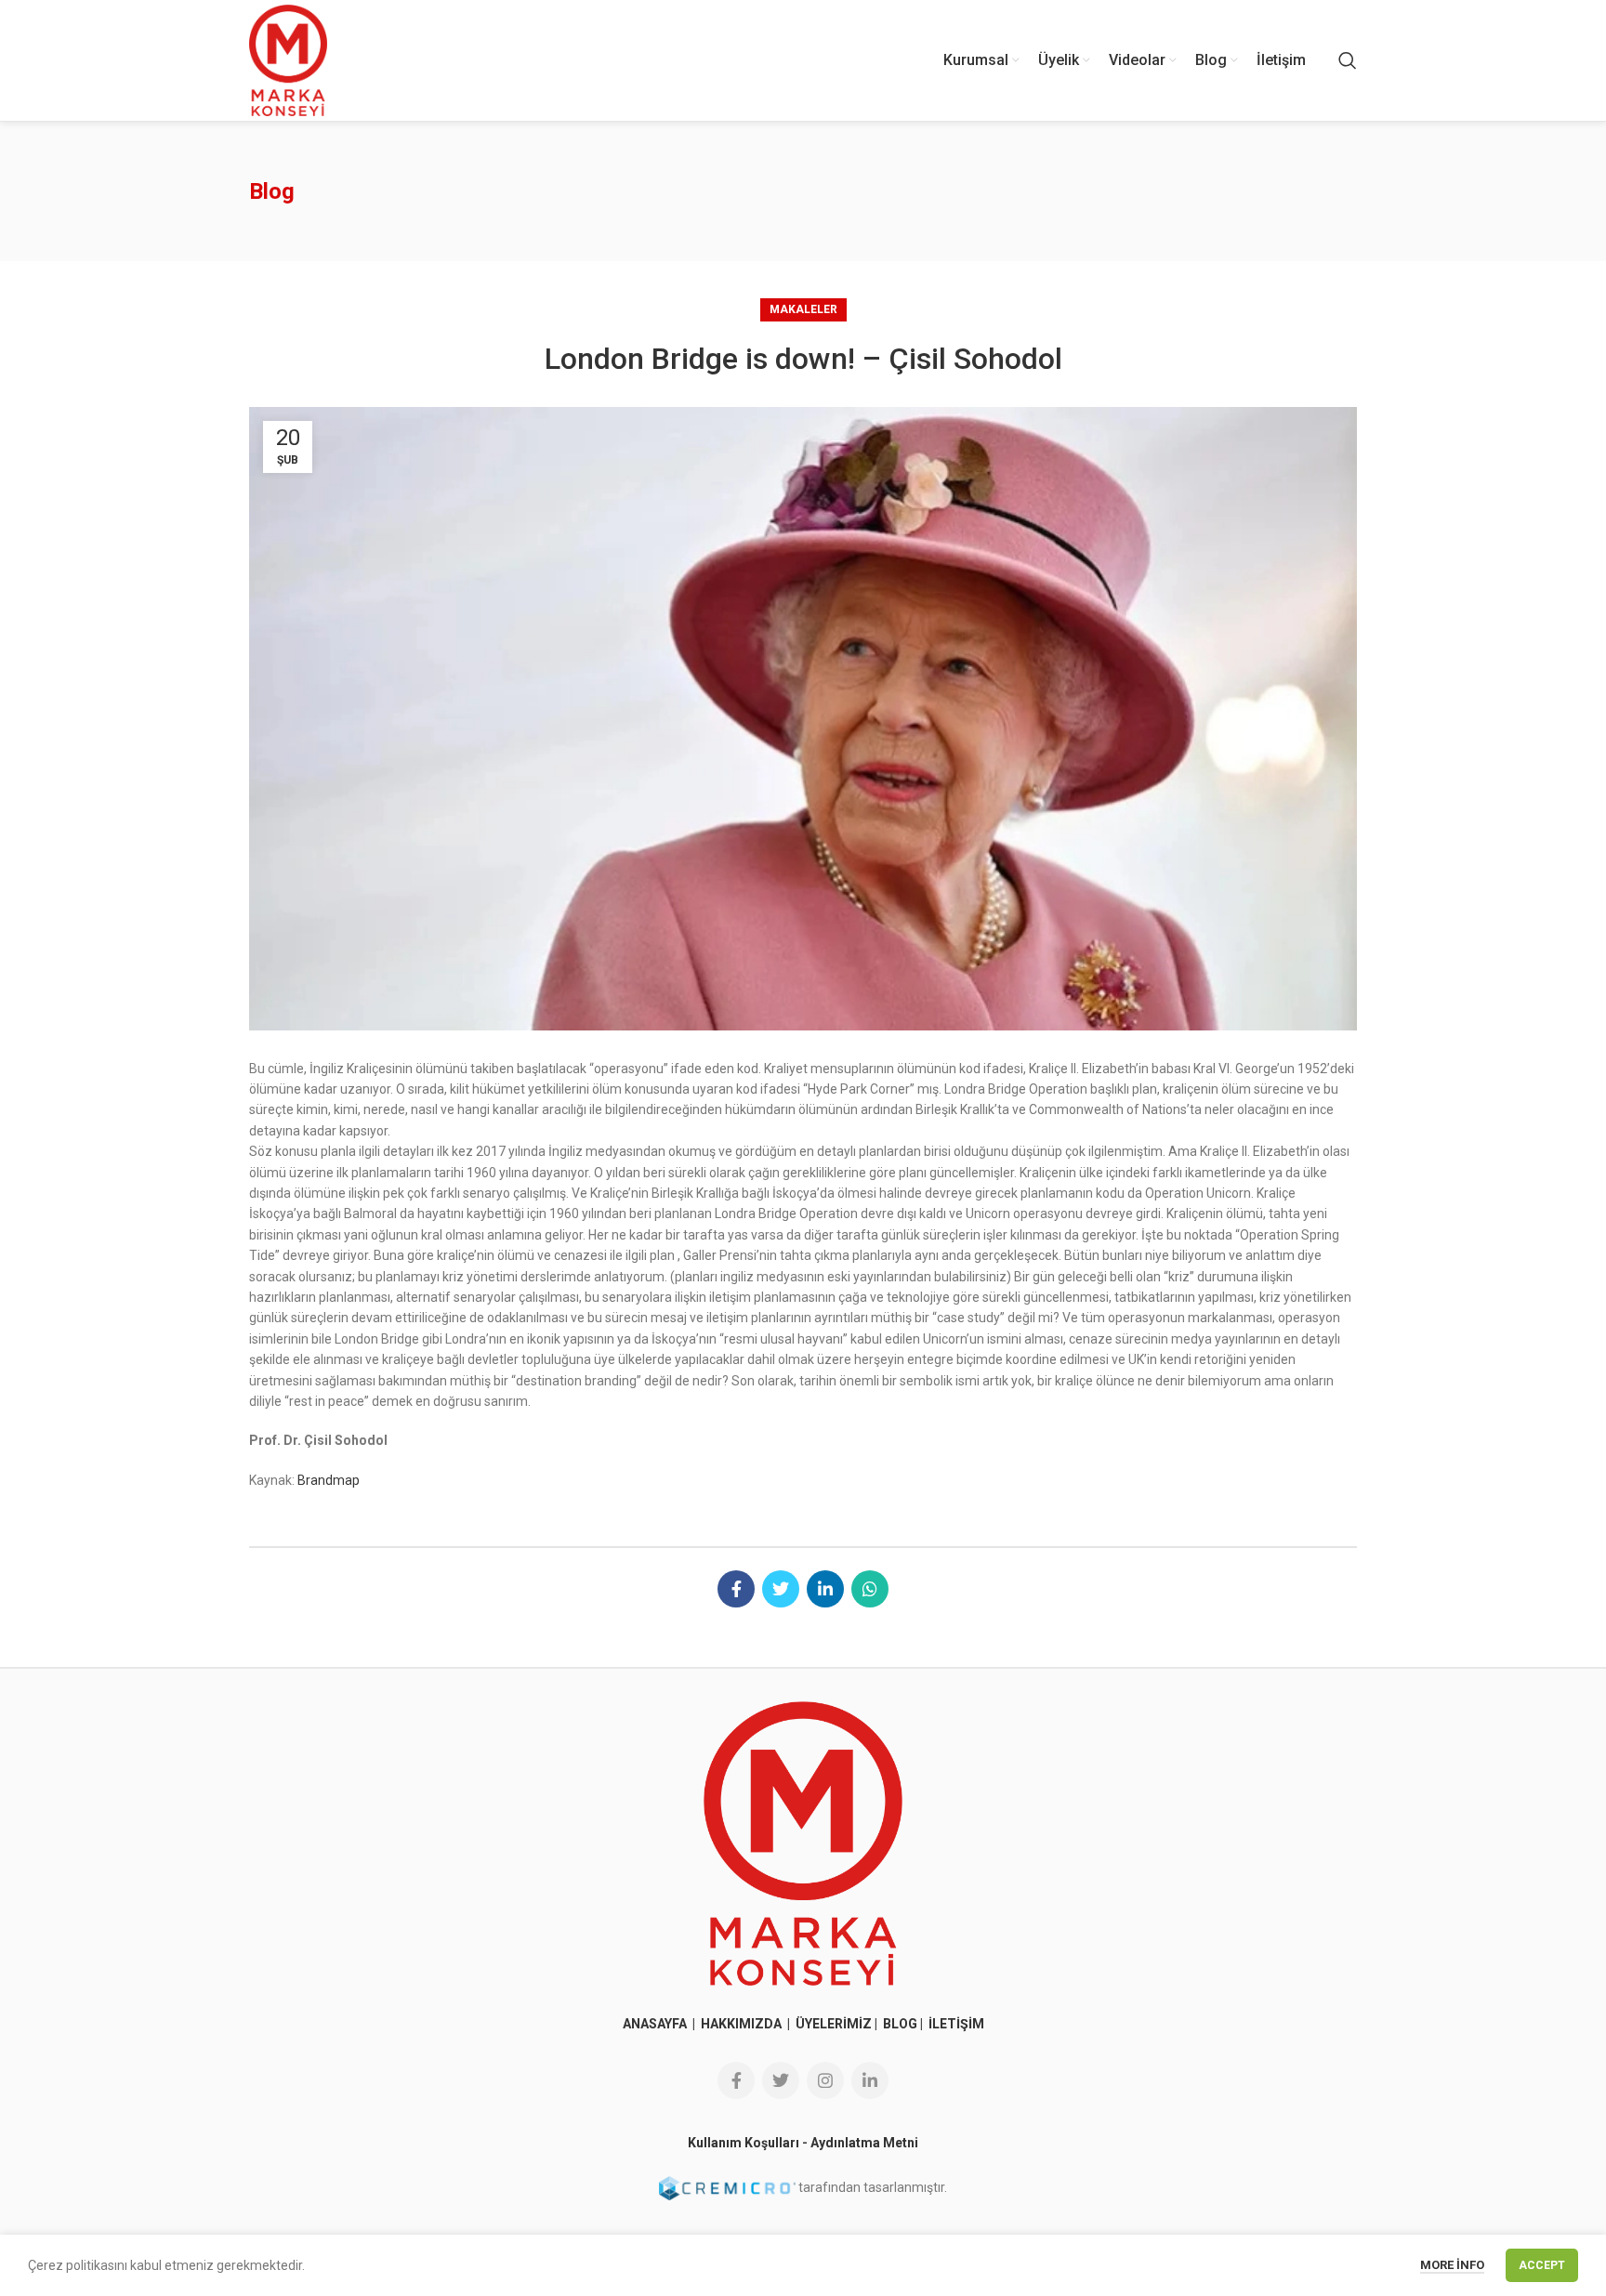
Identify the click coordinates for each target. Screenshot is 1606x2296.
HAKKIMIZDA (741, 2024)
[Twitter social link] (781, 1589)
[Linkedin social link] (825, 1589)
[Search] (1348, 60)
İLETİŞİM (956, 2024)
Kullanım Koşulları (744, 2143)
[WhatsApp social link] (870, 1589)
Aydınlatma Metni (864, 2143)
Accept (1542, 2265)
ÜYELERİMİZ (834, 2024)
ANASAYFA (656, 2024)
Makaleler (803, 309)
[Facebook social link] (736, 1589)
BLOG (900, 2024)
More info (1452, 2265)
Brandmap (329, 1480)
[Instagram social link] (825, 2080)
